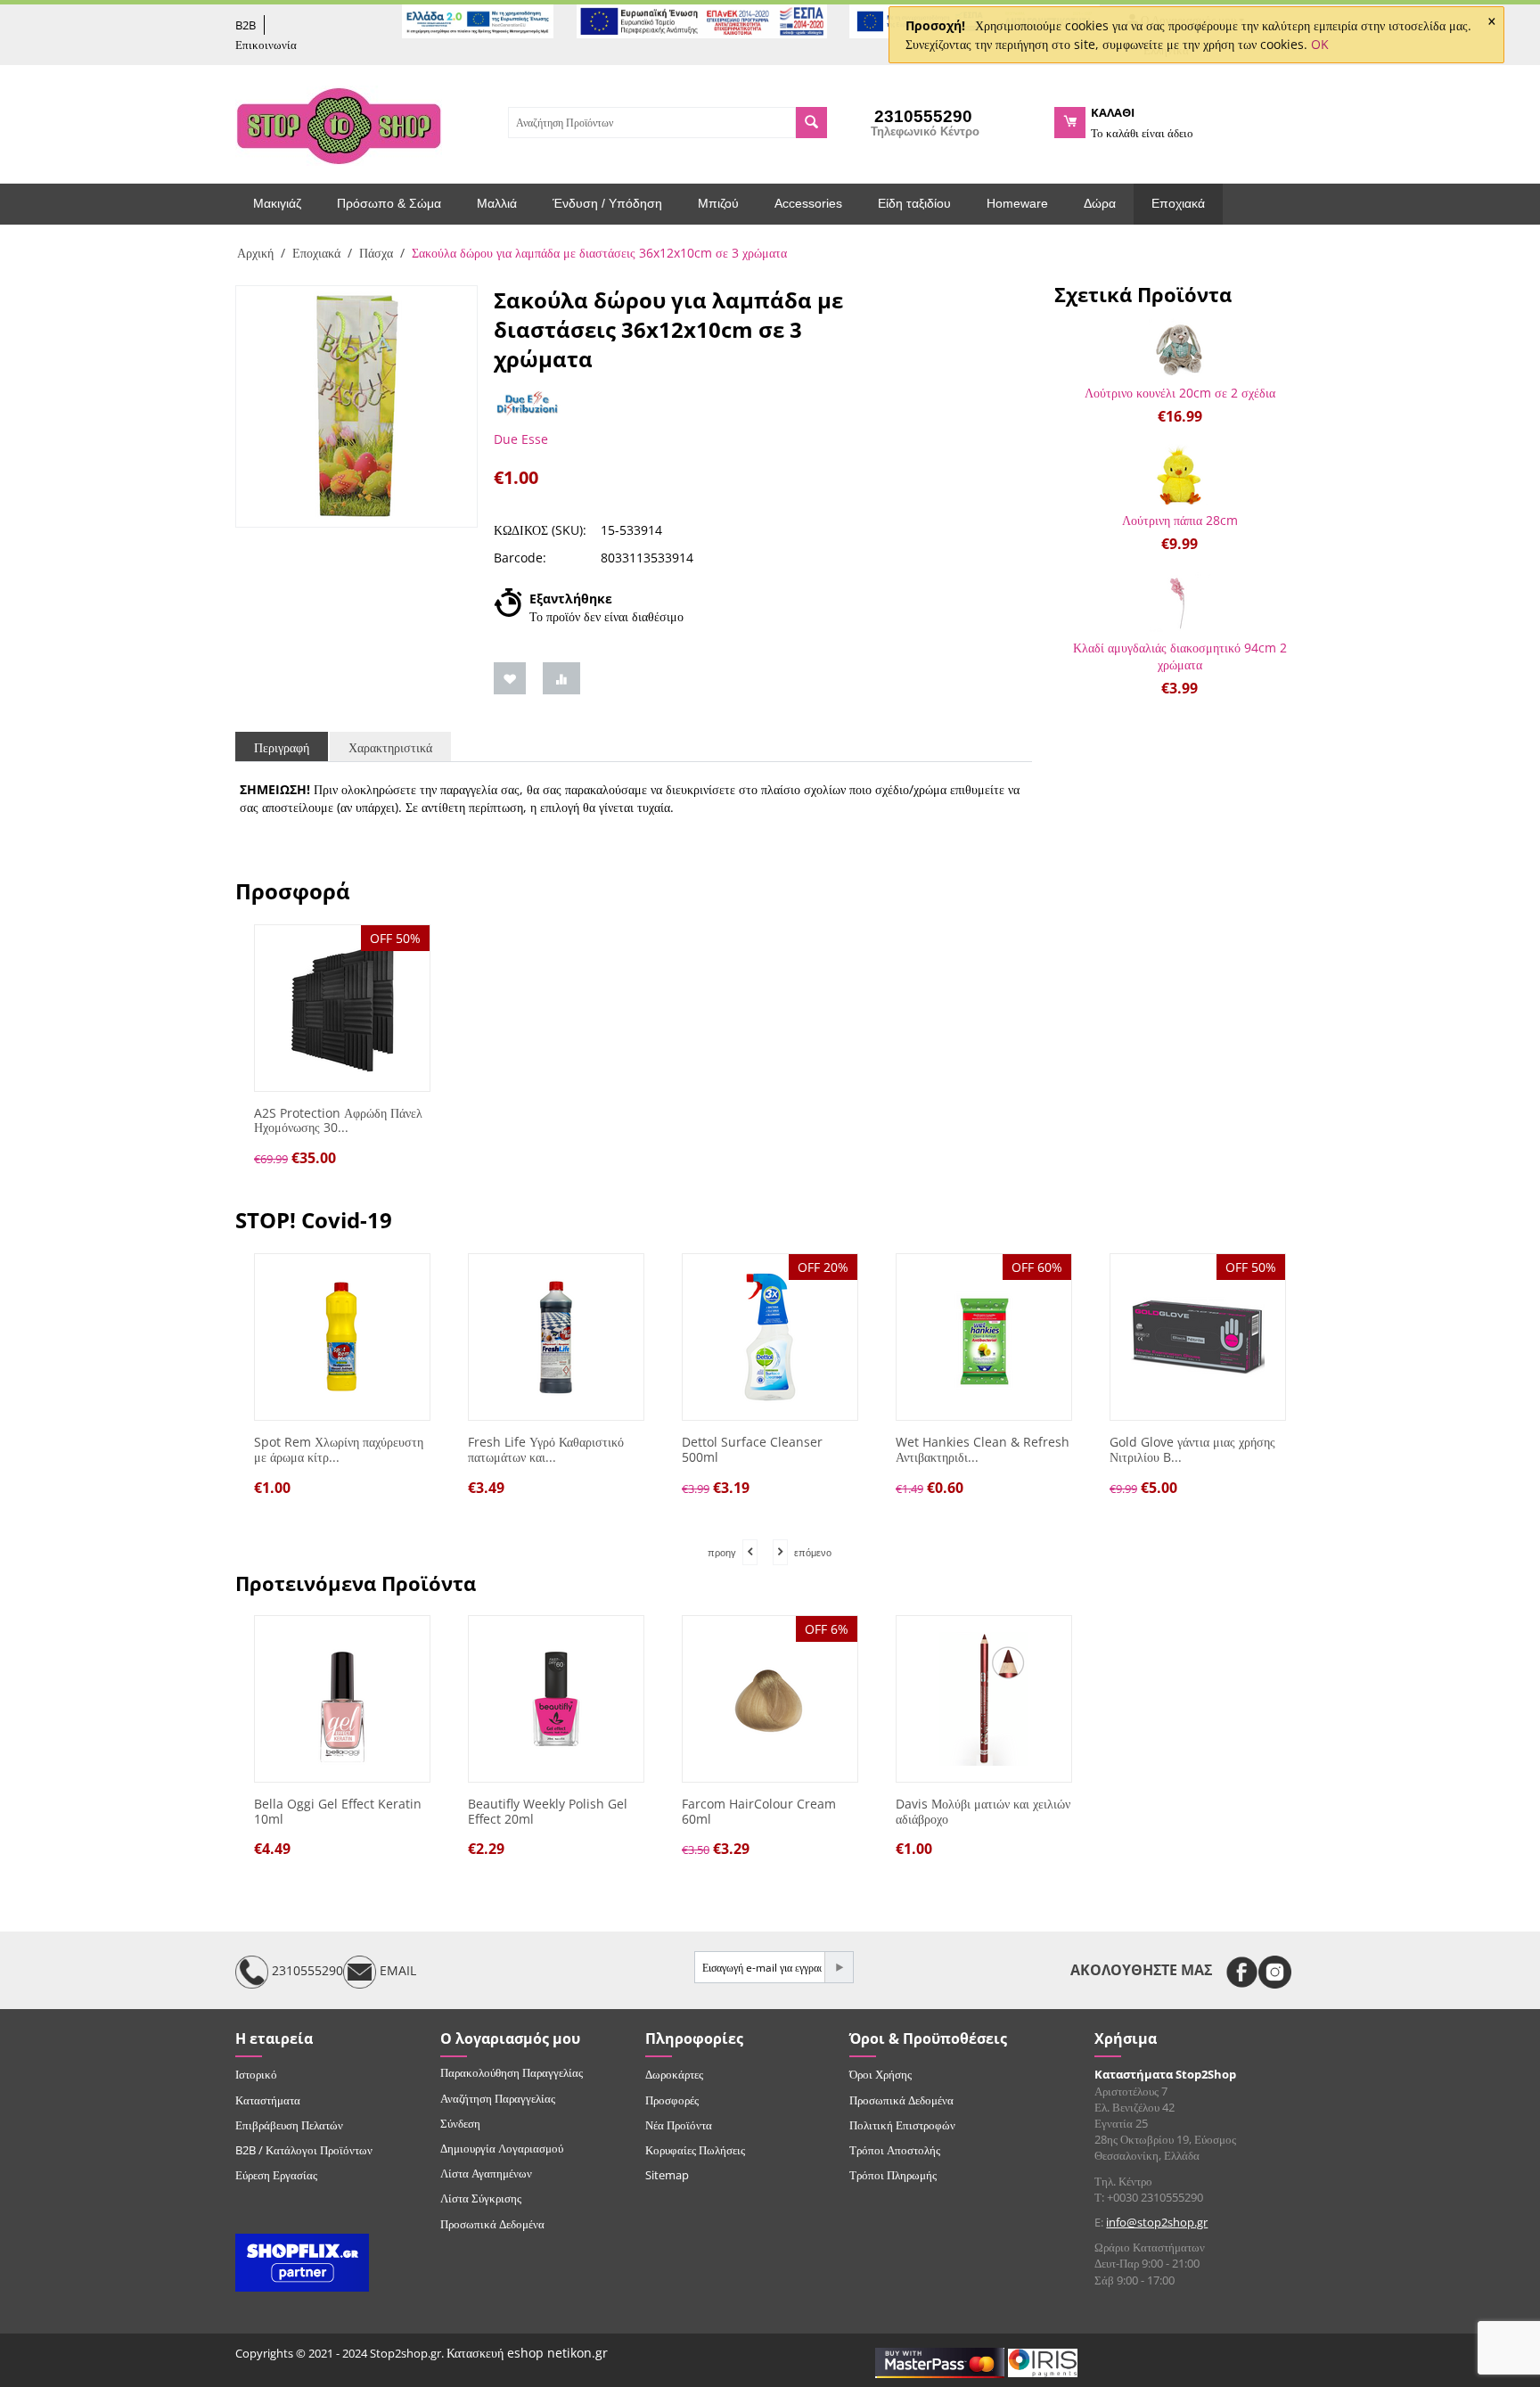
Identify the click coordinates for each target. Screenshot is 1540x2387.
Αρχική (255, 253)
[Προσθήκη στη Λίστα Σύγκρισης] (561, 679)
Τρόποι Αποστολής (895, 2150)
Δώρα (1100, 203)
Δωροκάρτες (674, 2074)
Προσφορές (672, 2100)
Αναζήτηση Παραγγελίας (498, 2098)
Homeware (1017, 203)
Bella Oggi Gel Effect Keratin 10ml (338, 1812)
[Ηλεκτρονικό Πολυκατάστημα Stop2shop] (339, 124)
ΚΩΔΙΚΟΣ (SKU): (540, 530)
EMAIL (396, 1971)
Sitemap (667, 2175)
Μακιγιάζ (277, 203)
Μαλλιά (497, 203)
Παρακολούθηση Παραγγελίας (512, 2072)
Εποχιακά (1178, 203)
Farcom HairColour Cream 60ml (759, 1812)
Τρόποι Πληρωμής (893, 2175)
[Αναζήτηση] (811, 123)
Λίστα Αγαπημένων (486, 2173)
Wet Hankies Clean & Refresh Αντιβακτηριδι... (983, 1450)
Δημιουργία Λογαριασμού (502, 2148)
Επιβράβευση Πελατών (289, 2125)
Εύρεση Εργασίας (276, 2175)
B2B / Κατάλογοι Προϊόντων (304, 2150)
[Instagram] (1275, 1972)
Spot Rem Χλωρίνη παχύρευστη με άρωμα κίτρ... (339, 1450)
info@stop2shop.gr (1157, 2222)
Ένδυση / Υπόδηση (607, 203)
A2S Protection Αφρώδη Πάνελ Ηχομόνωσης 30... (338, 1121)
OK (1320, 44)
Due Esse (521, 439)
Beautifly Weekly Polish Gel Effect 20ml (548, 1812)
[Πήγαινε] (839, 1967)
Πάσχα (376, 253)
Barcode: (520, 558)
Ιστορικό (256, 2074)
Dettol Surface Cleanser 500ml (752, 1450)
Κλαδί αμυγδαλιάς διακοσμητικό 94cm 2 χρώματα (1180, 656)
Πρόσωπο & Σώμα (389, 203)
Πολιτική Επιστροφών (902, 2125)
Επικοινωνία (266, 45)
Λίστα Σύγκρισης (481, 2198)
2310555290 (306, 1971)
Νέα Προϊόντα (679, 2125)
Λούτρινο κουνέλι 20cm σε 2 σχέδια (1180, 393)
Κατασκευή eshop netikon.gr (527, 2353)
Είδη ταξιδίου (914, 203)
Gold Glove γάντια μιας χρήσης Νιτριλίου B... (1192, 1450)
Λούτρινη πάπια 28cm (1180, 520)
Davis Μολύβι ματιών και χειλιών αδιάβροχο (983, 1812)
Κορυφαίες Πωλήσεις (695, 2150)
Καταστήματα (268, 2100)
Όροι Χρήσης (881, 2074)
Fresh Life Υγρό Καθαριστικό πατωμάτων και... (546, 1450)
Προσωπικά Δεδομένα (492, 2224)
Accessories (808, 203)
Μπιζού (718, 203)
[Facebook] (1242, 1972)
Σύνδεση (460, 2123)
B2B (246, 25)
